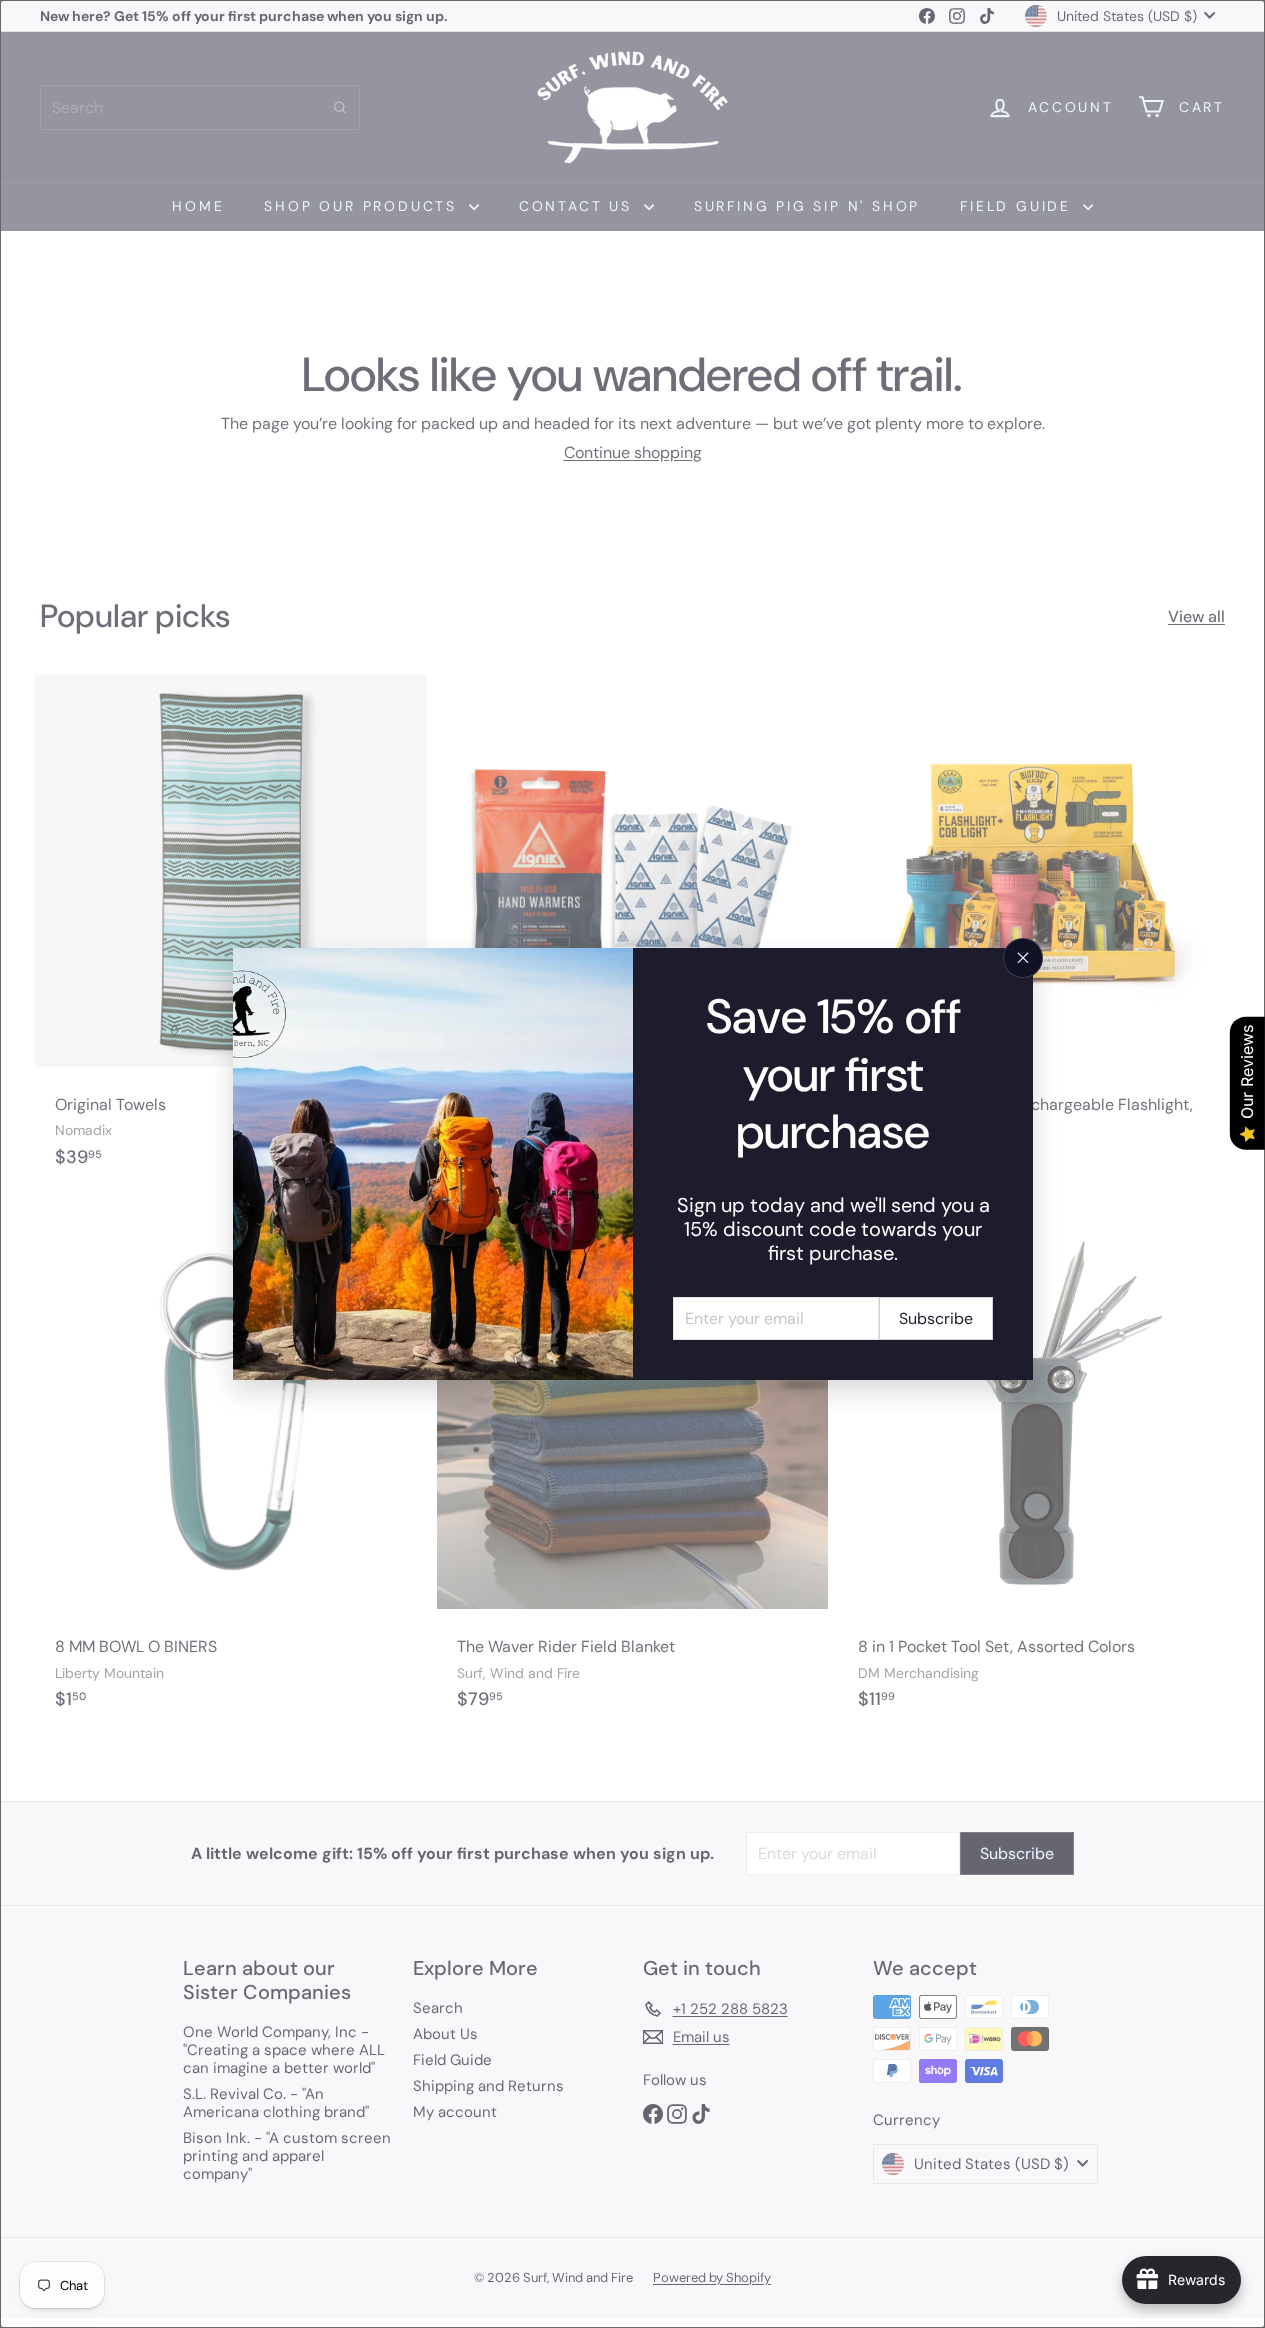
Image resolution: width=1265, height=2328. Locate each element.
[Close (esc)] (1023, 958)
